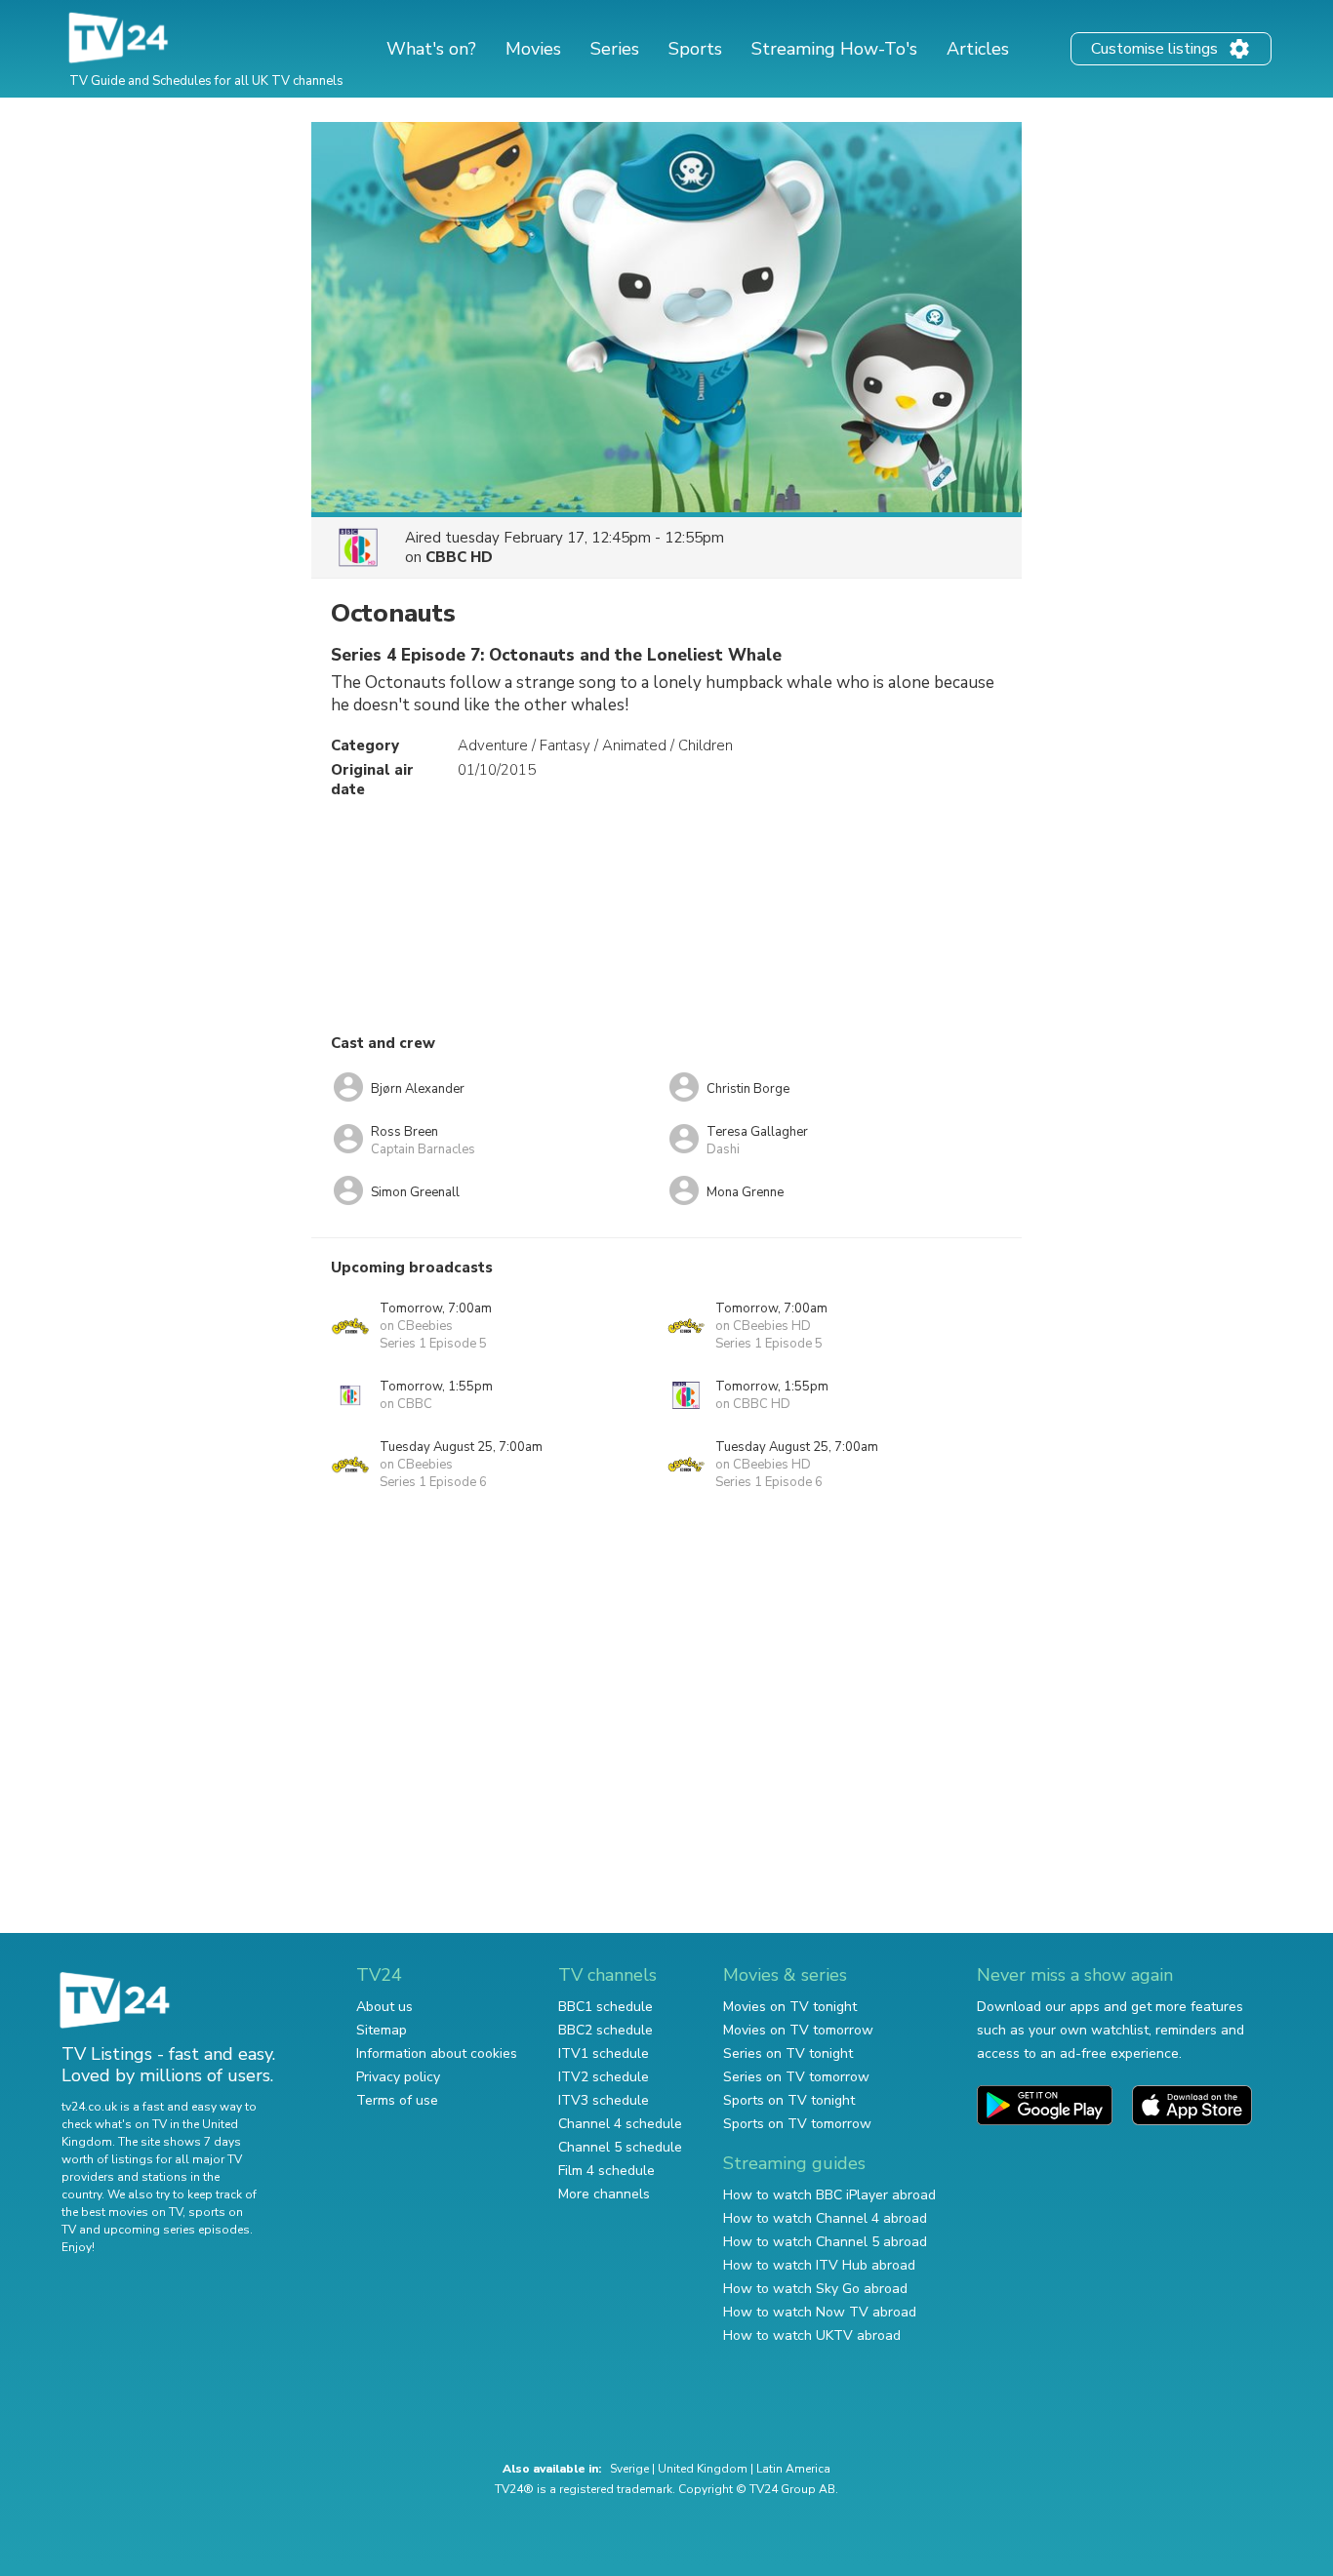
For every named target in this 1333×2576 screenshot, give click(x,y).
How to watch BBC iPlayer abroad (829, 2195)
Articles (978, 49)
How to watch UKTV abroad (812, 2335)
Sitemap (382, 2030)
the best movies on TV (122, 2212)
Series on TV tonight (788, 2053)
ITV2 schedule (604, 2077)
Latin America (793, 2469)
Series (615, 49)
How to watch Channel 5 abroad (825, 2242)
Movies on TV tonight (790, 2007)
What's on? (431, 49)
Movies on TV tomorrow (798, 2030)
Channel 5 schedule (620, 2147)
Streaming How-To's (834, 49)
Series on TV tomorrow (796, 2077)
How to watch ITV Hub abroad (819, 2265)
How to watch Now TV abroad (820, 2312)
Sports (695, 49)
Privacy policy (398, 2077)
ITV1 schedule (604, 2053)
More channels (604, 2194)
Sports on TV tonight (789, 2100)
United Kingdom (703, 2469)
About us (384, 2007)
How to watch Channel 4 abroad (825, 2218)
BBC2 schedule (606, 2030)
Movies (533, 49)
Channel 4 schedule (620, 2124)
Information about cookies (437, 2053)
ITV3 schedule (604, 2100)
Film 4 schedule (606, 2171)
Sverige (629, 2469)
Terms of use (397, 2100)
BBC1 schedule (606, 2007)
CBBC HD (459, 557)
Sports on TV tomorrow (797, 2124)
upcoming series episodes (177, 2230)
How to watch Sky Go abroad (815, 2289)
